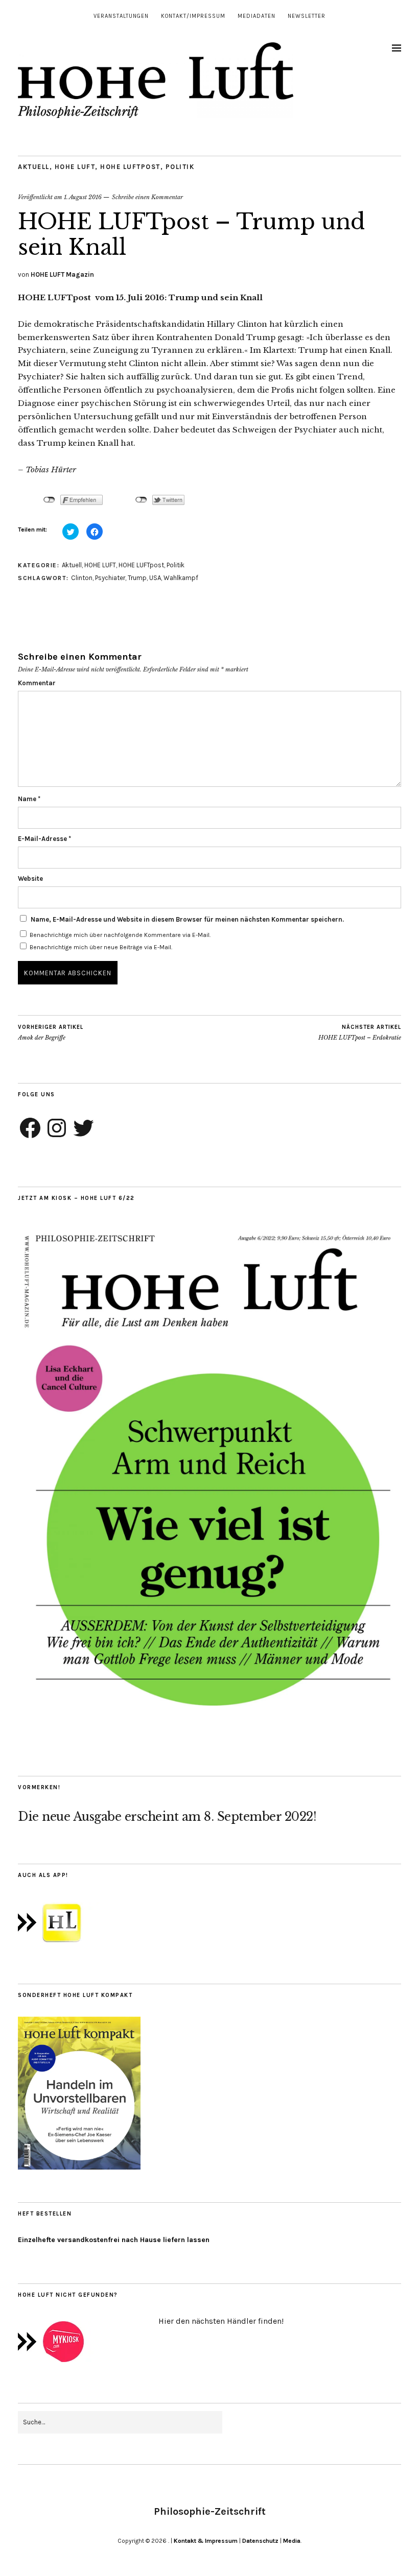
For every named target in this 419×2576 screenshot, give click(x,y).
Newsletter (307, 16)
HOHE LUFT (75, 167)
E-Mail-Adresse (44, 839)
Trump (137, 578)
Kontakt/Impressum (193, 16)
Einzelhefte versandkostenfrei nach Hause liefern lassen (114, 2240)
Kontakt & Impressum (206, 2541)
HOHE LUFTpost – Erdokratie (360, 1033)
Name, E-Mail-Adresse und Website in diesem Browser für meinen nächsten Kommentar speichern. (187, 919)
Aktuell (34, 167)
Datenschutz (260, 2541)
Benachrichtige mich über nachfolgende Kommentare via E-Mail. (120, 935)
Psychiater (110, 578)
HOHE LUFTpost (130, 167)
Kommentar (37, 683)
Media (292, 2541)
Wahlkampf (181, 578)
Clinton (82, 578)
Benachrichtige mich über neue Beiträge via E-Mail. (101, 947)
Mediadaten (257, 16)
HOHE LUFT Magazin (62, 274)
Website (30, 878)
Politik (180, 167)
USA (155, 578)
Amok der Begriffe (51, 1033)
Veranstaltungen (121, 16)
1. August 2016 (83, 197)
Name (29, 799)
